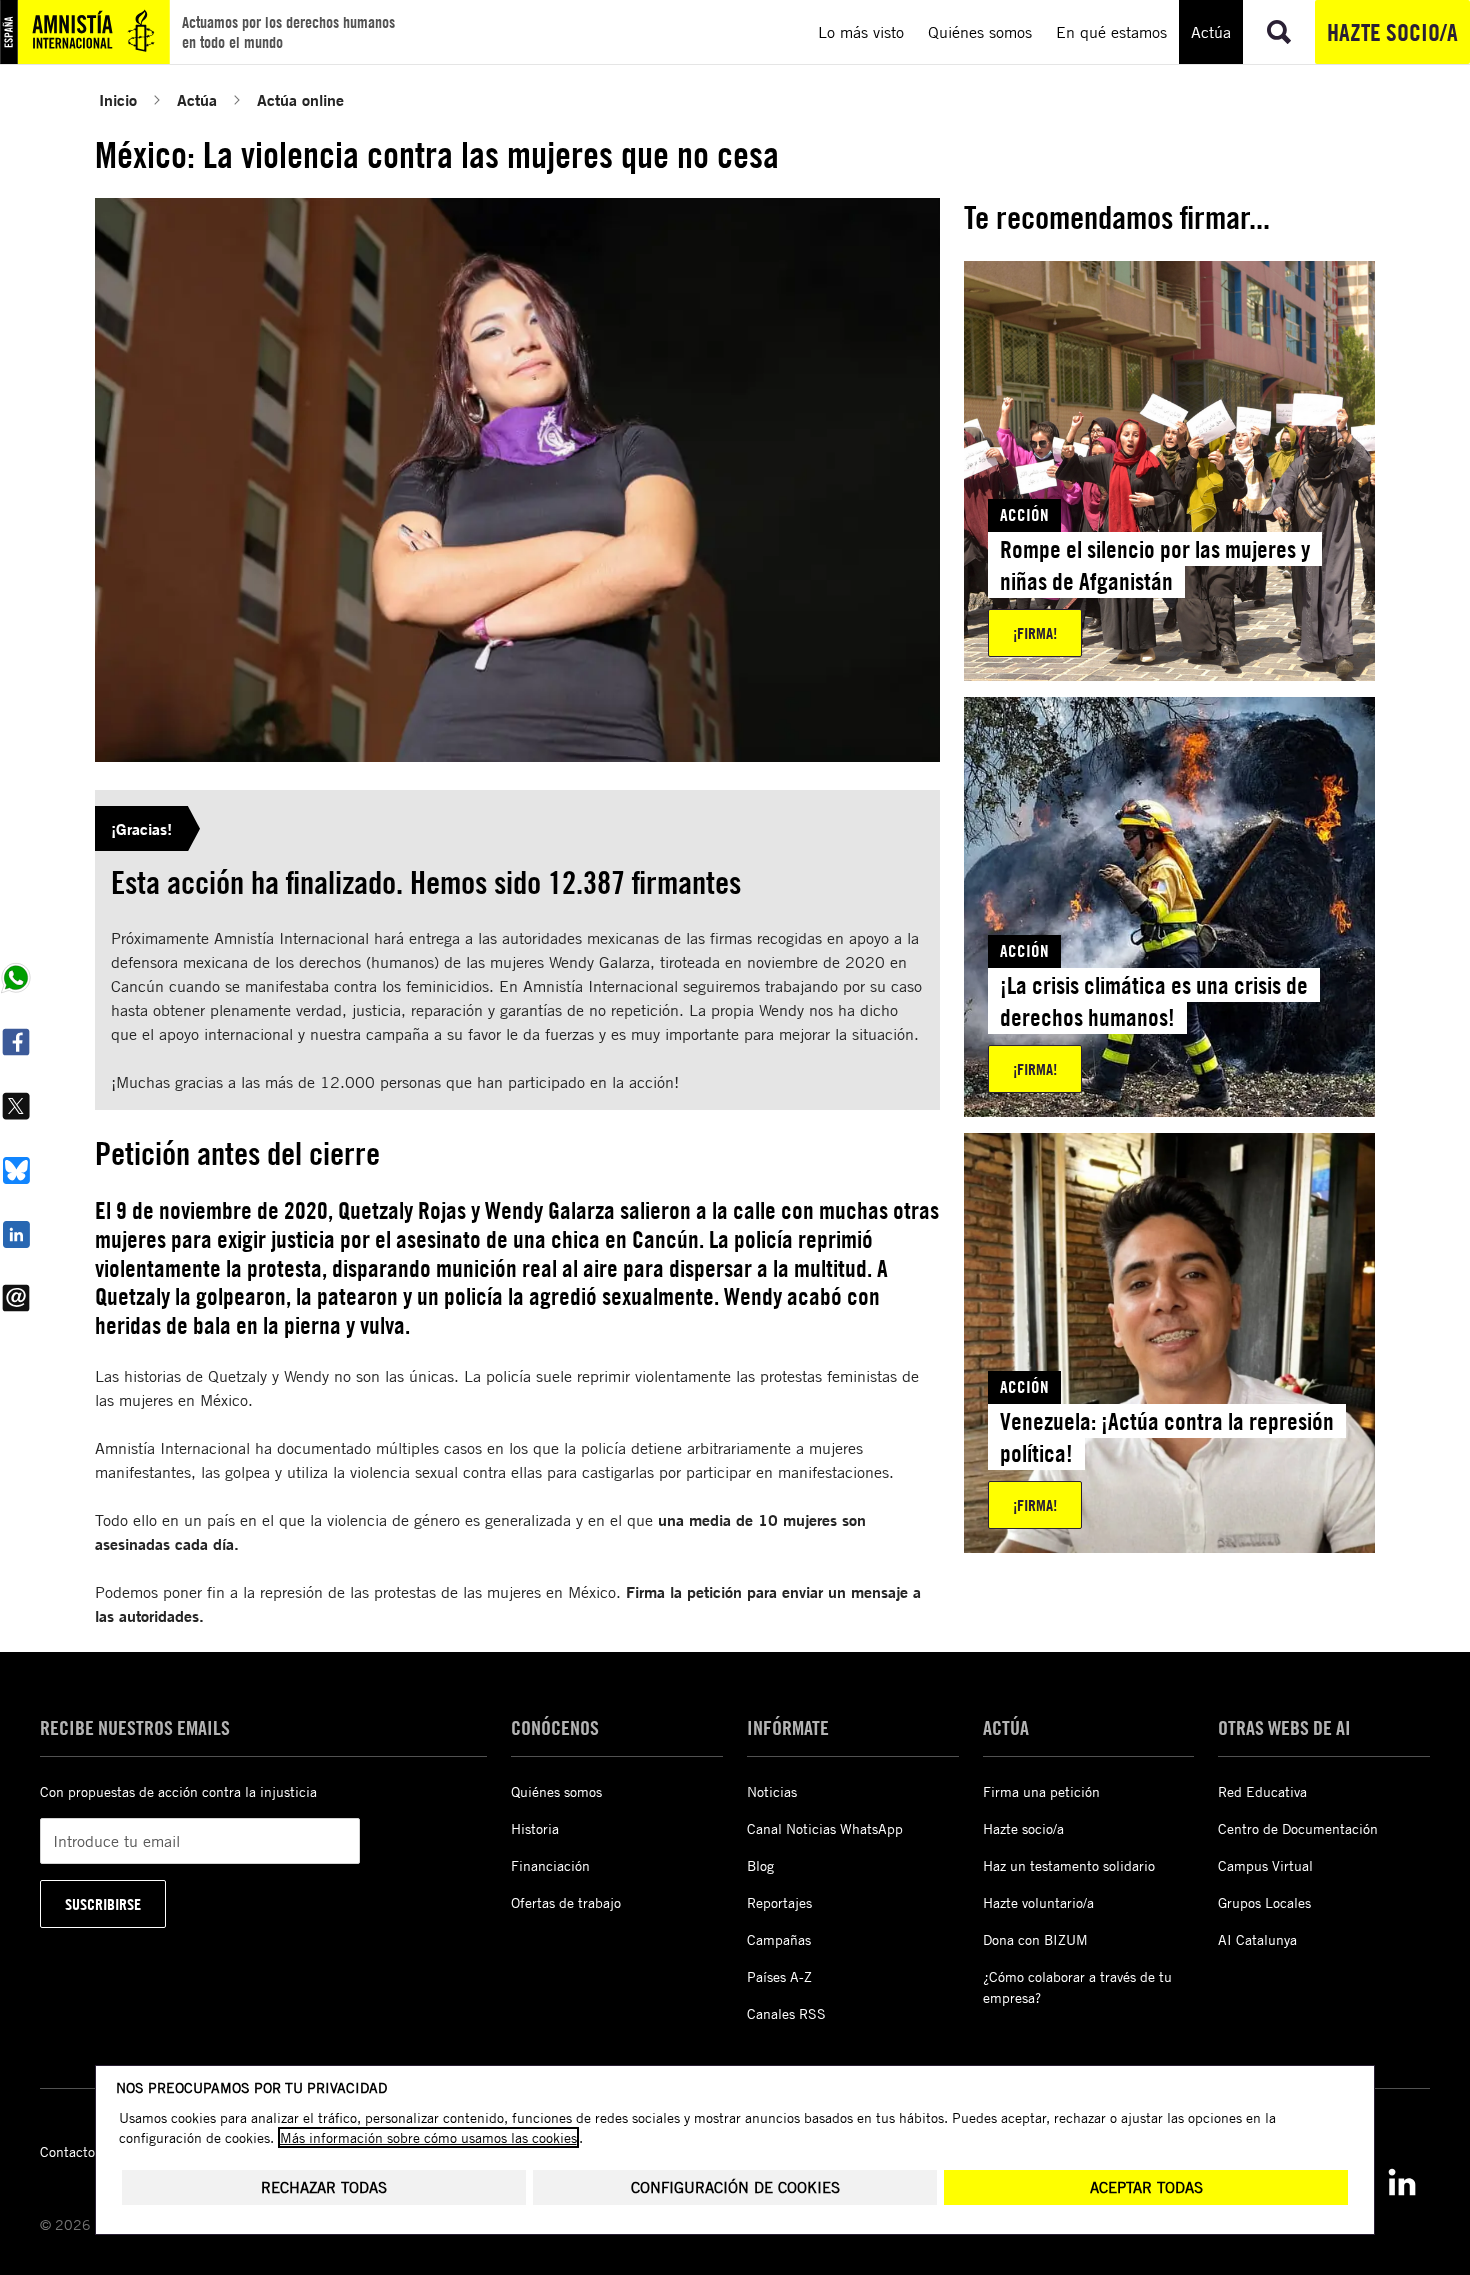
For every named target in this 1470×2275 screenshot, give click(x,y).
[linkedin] (1402, 2182)
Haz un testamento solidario (1069, 1865)
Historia (535, 1828)
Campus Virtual (1265, 1865)
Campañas (779, 1939)
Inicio (118, 99)
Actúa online (300, 99)
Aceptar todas (1146, 2187)
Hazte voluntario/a (1038, 1902)
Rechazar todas (324, 2187)
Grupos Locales (1264, 1902)
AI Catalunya (1257, 1939)
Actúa (197, 99)
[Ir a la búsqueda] (1279, 32)
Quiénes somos (556, 1791)
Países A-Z (779, 1976)
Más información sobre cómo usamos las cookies (428, 2137)
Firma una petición (1041, 1791)
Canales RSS (786, 2013)
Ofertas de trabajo (566, 1902)
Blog (760, 1865)
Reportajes (779, 1902)
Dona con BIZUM (1035, 1939)
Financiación (550, 1865)
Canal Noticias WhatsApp (825, 1828)
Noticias (772, 1791)
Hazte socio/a (1392, 32)
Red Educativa (1262, 1791)
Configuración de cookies (735, 2187)
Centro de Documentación (1298, 1828)
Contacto (67, 2151)
